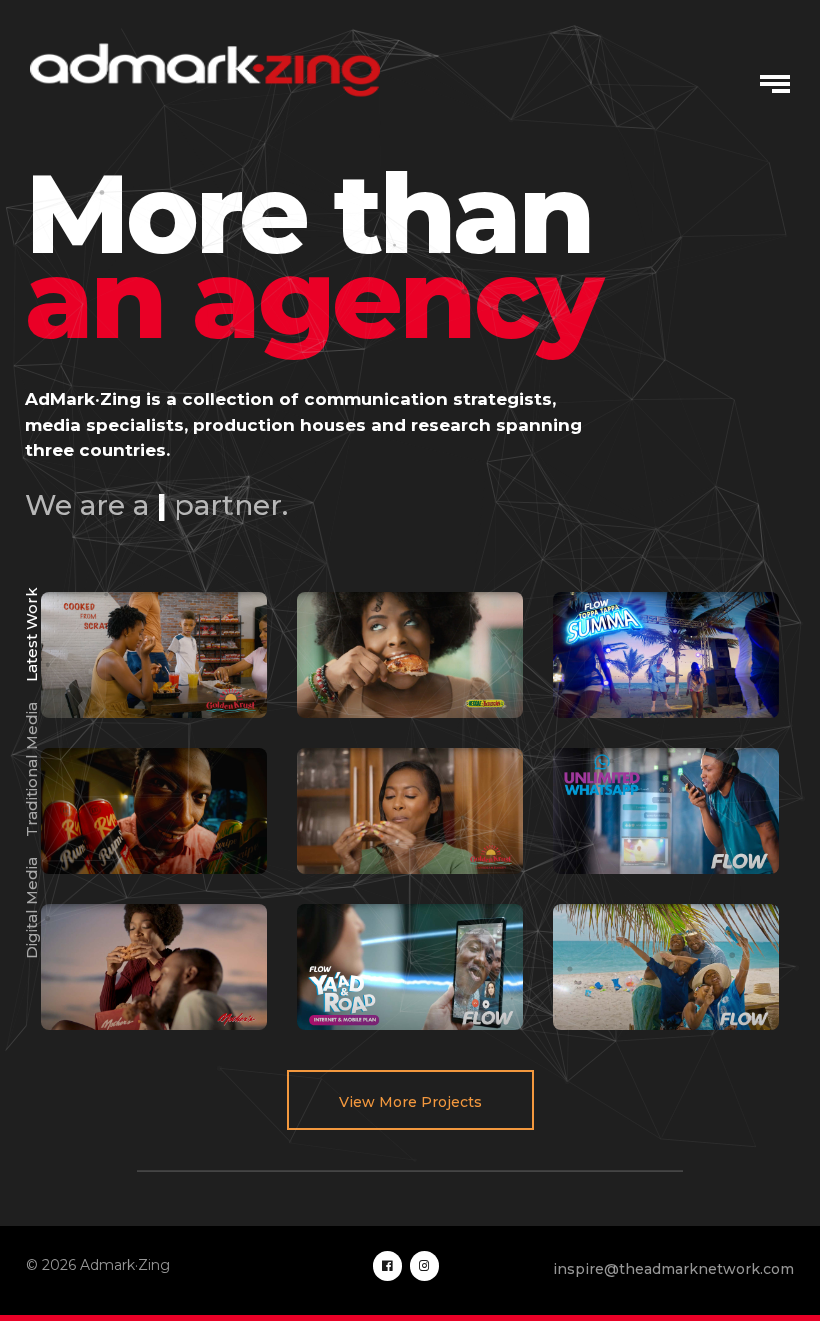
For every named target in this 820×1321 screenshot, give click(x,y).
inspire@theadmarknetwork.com (673, 1269)
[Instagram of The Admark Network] (424, 1266)
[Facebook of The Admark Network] (387, 1266)
